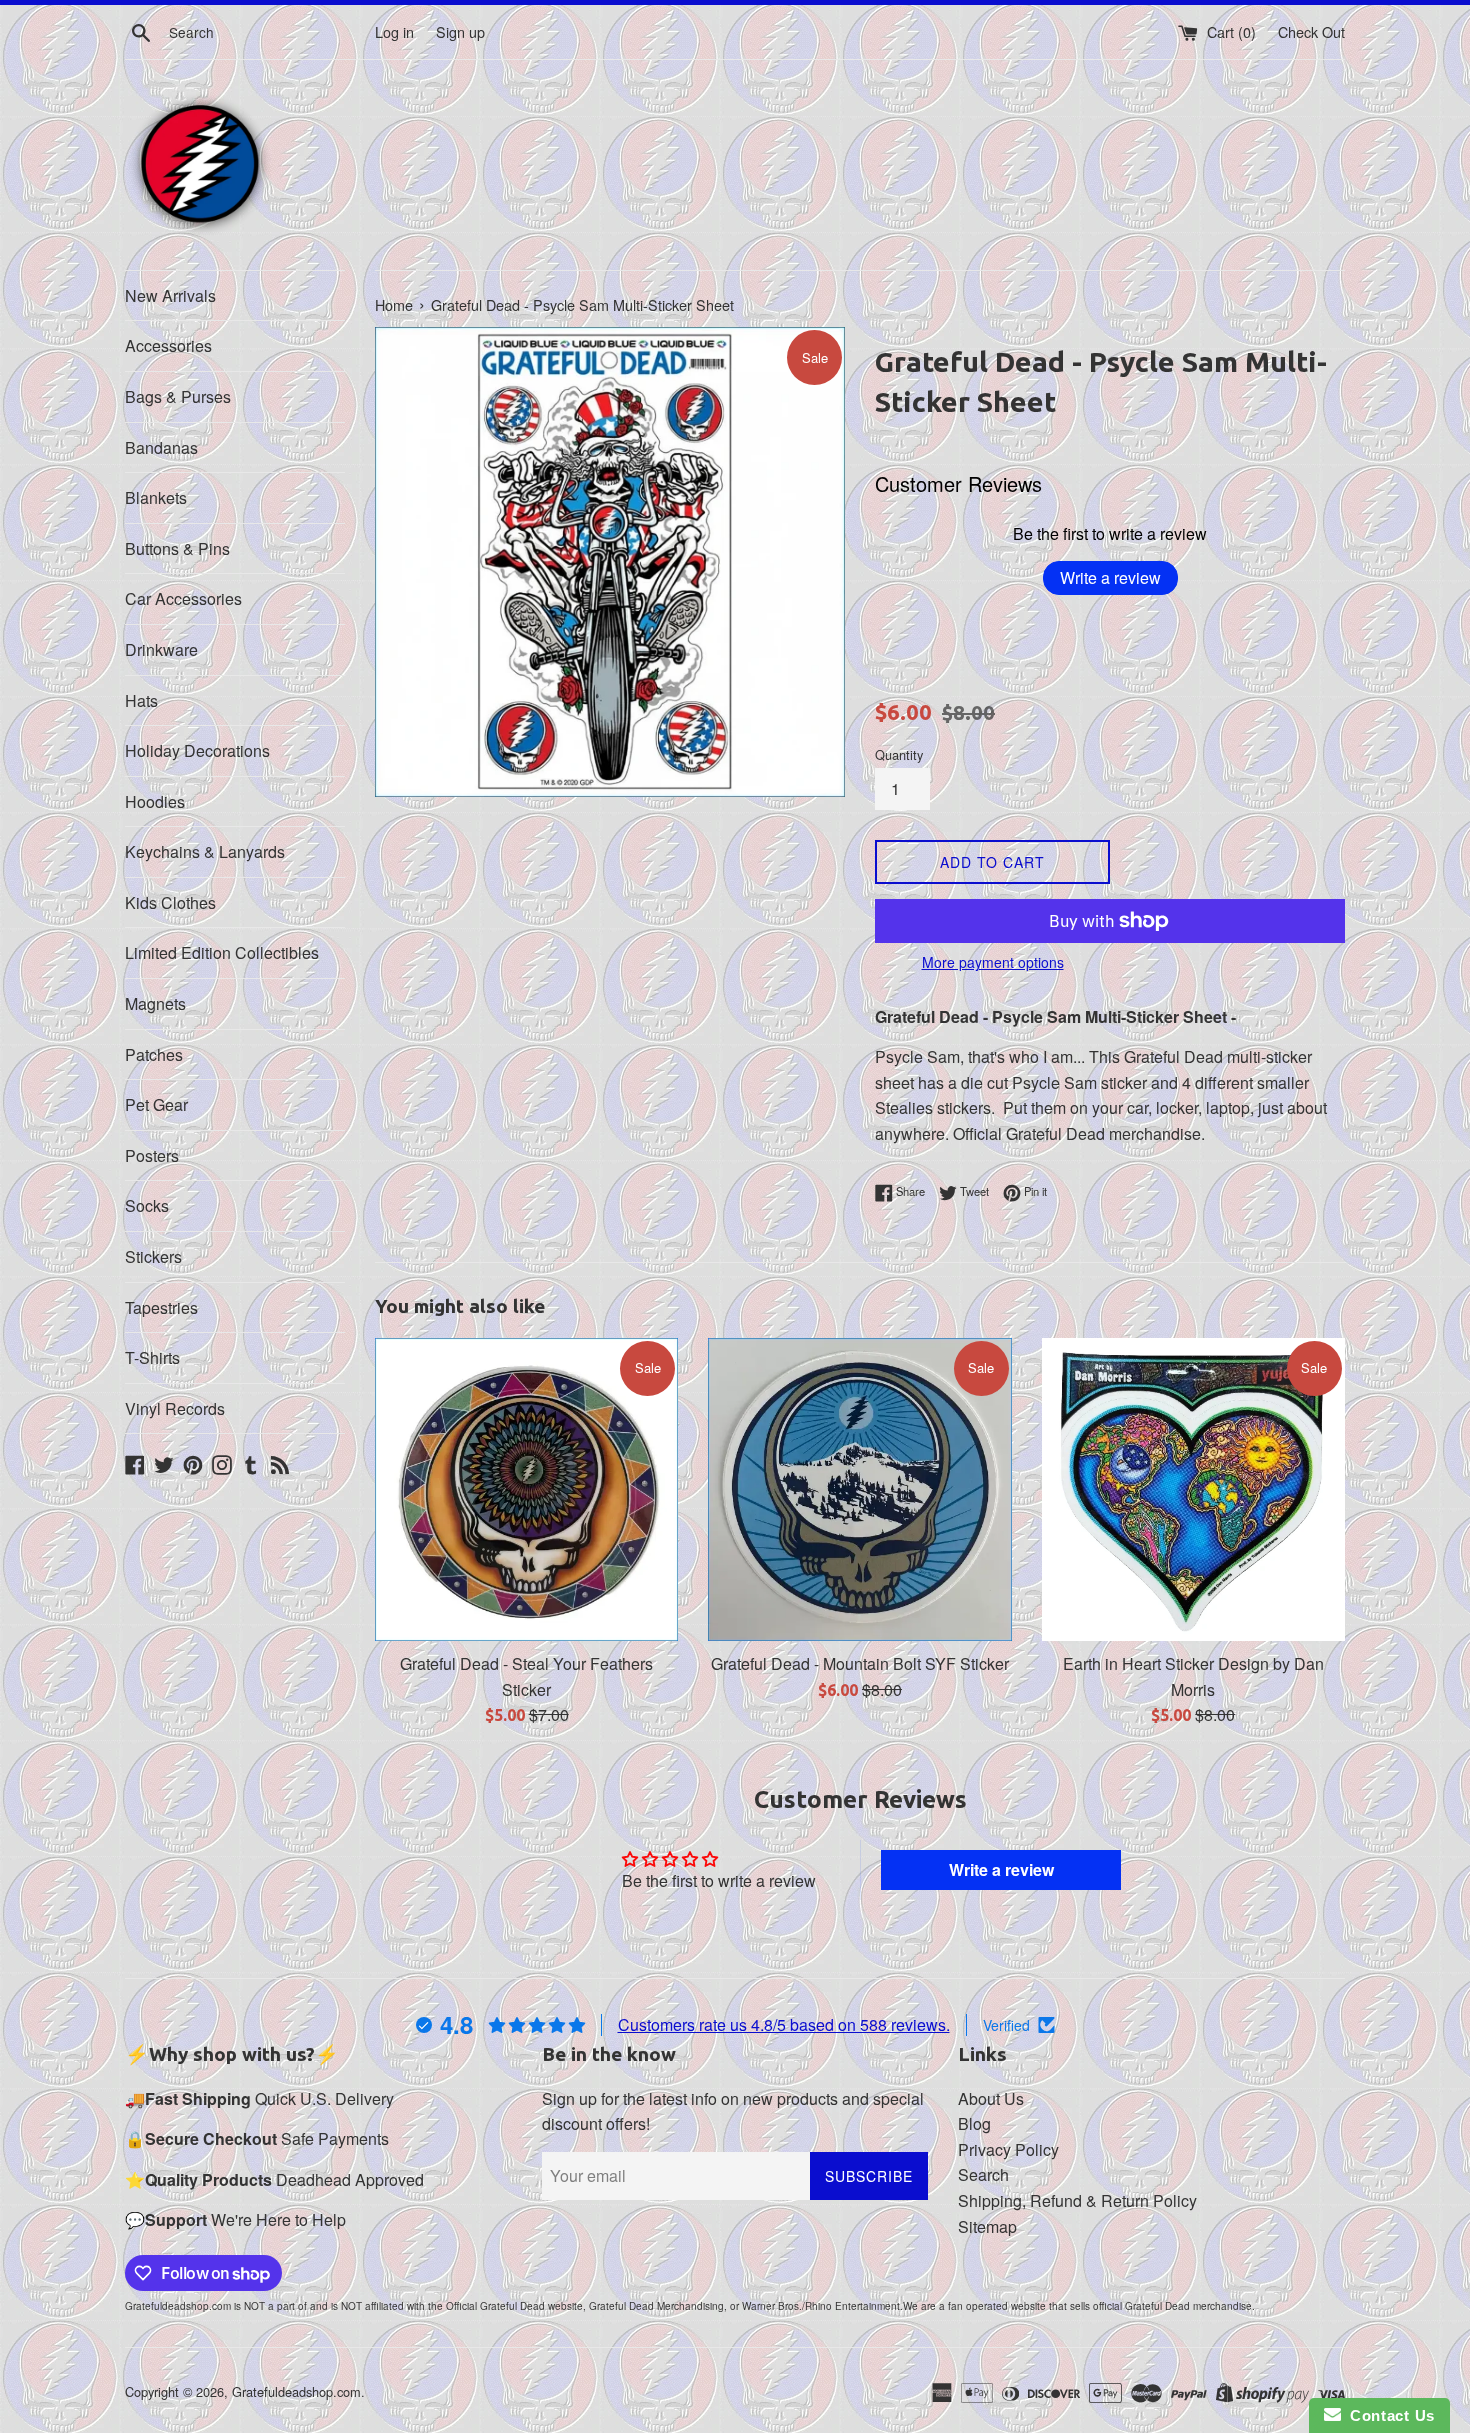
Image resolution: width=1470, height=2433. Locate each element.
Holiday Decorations (197, 750)
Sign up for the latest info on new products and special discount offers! (733, 2111)
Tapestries (161, 1307)
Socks (147, 1205)
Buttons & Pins (177, 548)
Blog (974, 2123)
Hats (141, 700)
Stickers (153, 1256)
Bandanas (161, 447)
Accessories (168, 345)
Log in (394, 31)
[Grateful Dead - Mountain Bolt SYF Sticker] (859, 1489)
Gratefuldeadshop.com (296, 2391)
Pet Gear (156, 1104)
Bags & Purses (178, 396)
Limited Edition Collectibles (222, 952)
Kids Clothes (170, 902)
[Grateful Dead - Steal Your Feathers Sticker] (526, 1489)
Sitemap (987, 2226)
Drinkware (161, 649)
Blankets (156, 497)
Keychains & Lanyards (205, 851)
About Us (991, 2098)
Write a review (1110, 577)
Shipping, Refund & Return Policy (1077, 2200)
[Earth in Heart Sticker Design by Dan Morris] (1193, 1489)
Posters (152, 1155)
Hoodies (155, 801)
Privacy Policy (1008, 2149)
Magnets (155, 1003)
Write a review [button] (1001, 1869)
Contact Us (1388, 2415)
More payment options (993, 962)
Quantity (899, 754)
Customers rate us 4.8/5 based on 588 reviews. (784, 2024)
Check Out (1311, 31)
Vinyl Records (175, 1408)
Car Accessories (183, 598)
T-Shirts (152, 1357)
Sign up (460, 31)
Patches (154, 1054)
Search (983, 2174)
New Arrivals (170, 295)
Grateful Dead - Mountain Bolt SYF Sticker (860, 1663)
